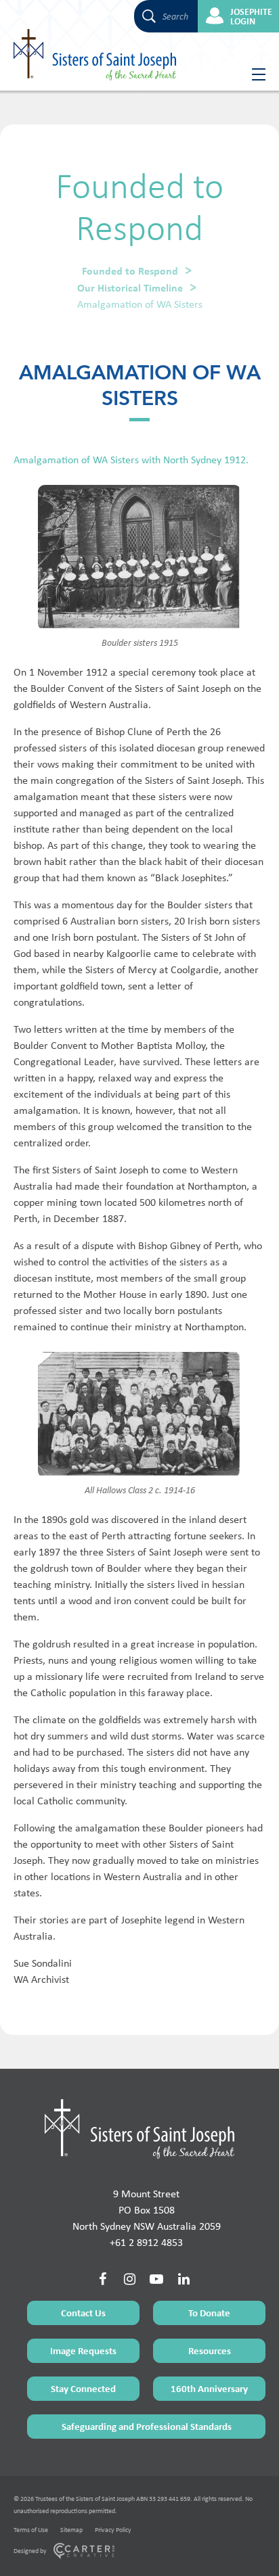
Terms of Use (31, 2530)
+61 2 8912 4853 (146, 2242)
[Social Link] (102, 2279)
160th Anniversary (209, 2388)
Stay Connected (83, 2388)
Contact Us (83, 2313)
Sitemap (71, 2530)
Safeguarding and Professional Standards (147, 2426)
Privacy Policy (113, 2530)
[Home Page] (139, 2129)
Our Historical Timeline (130, 287)
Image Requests (83, 2350)
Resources (210, 2350)
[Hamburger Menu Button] (254, 74)
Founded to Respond (130, 271)
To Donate (209, 2313)
